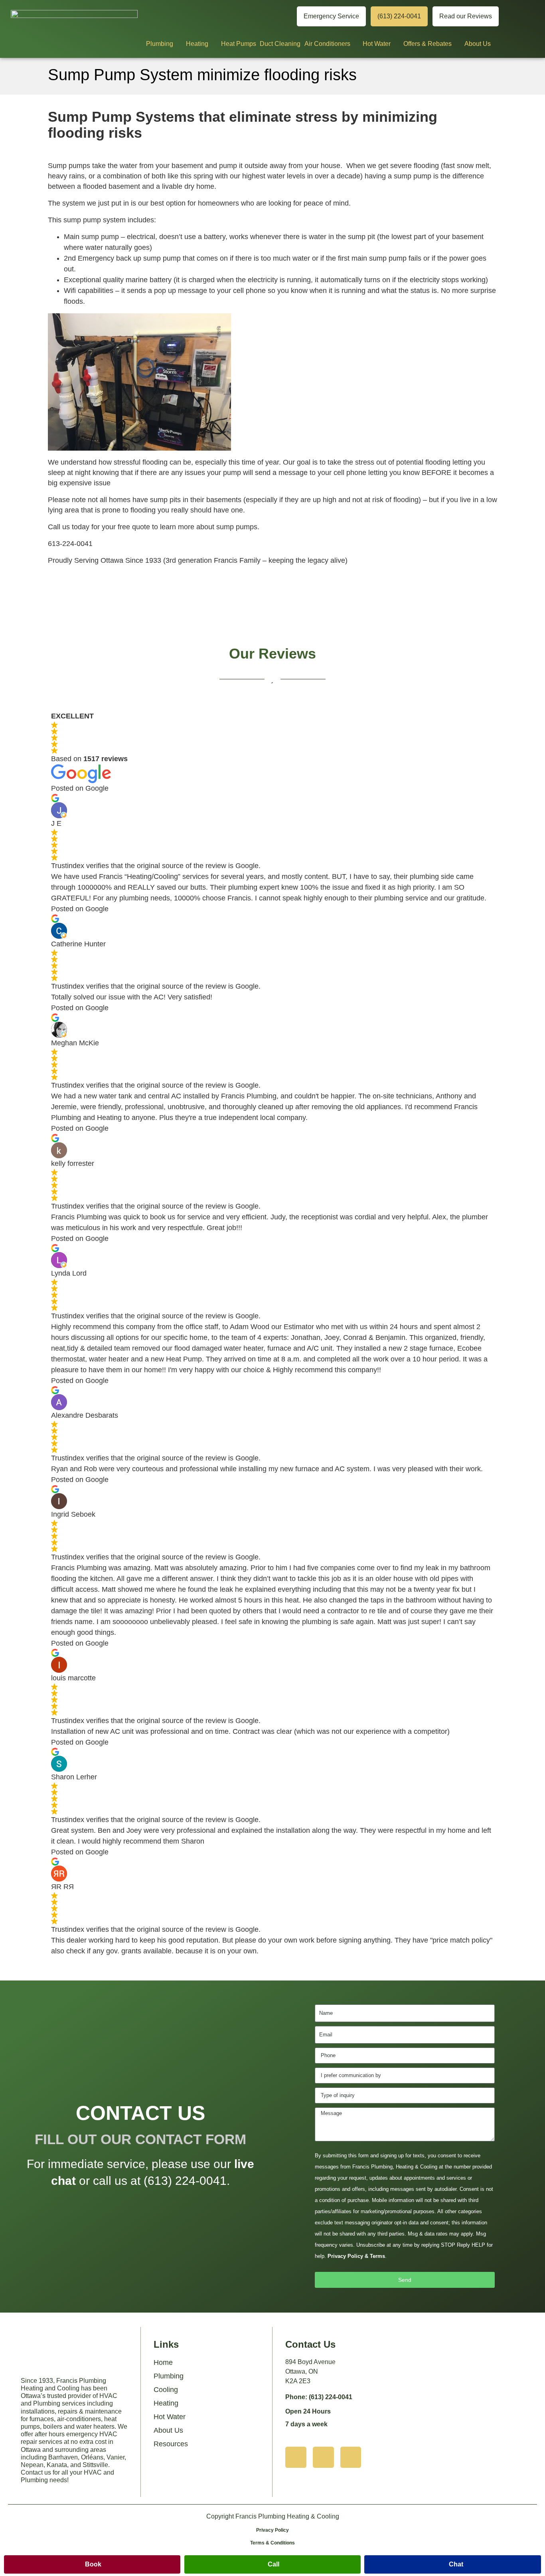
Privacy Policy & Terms (356, 2256)
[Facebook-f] (282, 17)
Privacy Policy (272, 2530)
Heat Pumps (239, 44)
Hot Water (377, 44)
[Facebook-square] (351, 2457)
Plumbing (160, 44)
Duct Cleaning (280, 44)
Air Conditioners (327, 44)
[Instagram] (232, 17)
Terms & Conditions (272, 2543)
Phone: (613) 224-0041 (319, 2397)
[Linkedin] (257, 17)
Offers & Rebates (428, 44)
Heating (197, 44)
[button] (92, 2564)
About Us (478, 44)
